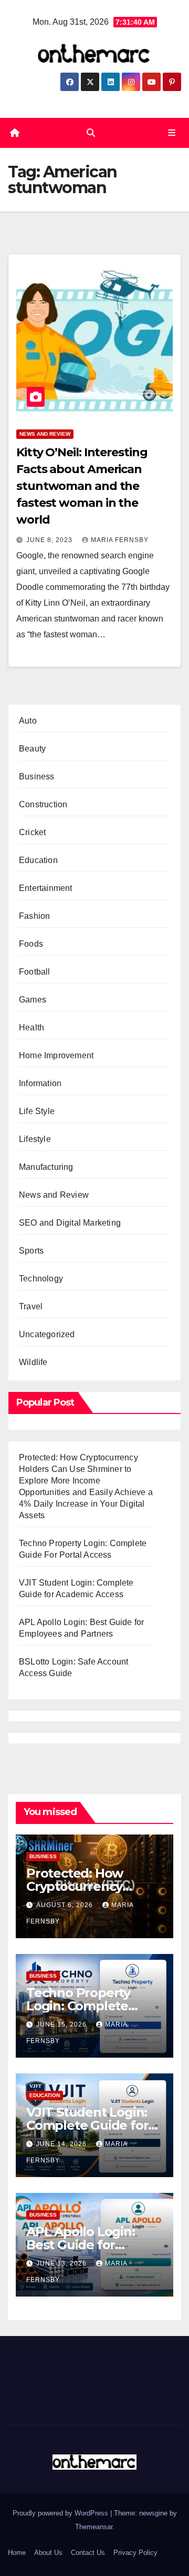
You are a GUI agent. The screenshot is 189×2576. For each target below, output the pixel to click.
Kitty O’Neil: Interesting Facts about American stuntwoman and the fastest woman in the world (82, 486)
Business (37, 776)
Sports (31, 1251)
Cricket (32, 832)
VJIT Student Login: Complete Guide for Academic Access (87, 2125)
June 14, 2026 (62, 2144)
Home (17, 2553)
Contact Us (88, 2553)
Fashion (34, 916)
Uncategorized (47, 1334)
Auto (28, 721)
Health (31, 1028)
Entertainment (46, 888)
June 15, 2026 (62, 2024)
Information (40, 1083)
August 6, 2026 (66, 1905)
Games (33, 1000)
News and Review (45, 434)
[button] (91, 133)
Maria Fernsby (120, 540)
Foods (31, 944)
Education (38, 860)
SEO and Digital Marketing (70, 1223)
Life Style (37, 1111)
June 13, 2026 (62, 2263)
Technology (41, 1279)
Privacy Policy (135, 2553)
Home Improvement (56, 1055)
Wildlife (33, 1362)
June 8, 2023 (50, 540)
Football (35, 972)
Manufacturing (46, 1167)
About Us (48, 2553)
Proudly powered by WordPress (61, 2513)
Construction (43, 804)
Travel (31, 1306)
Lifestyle (35, 1139)
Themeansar (94, 2527)
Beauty (32, 749)
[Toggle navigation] (172, 133)
